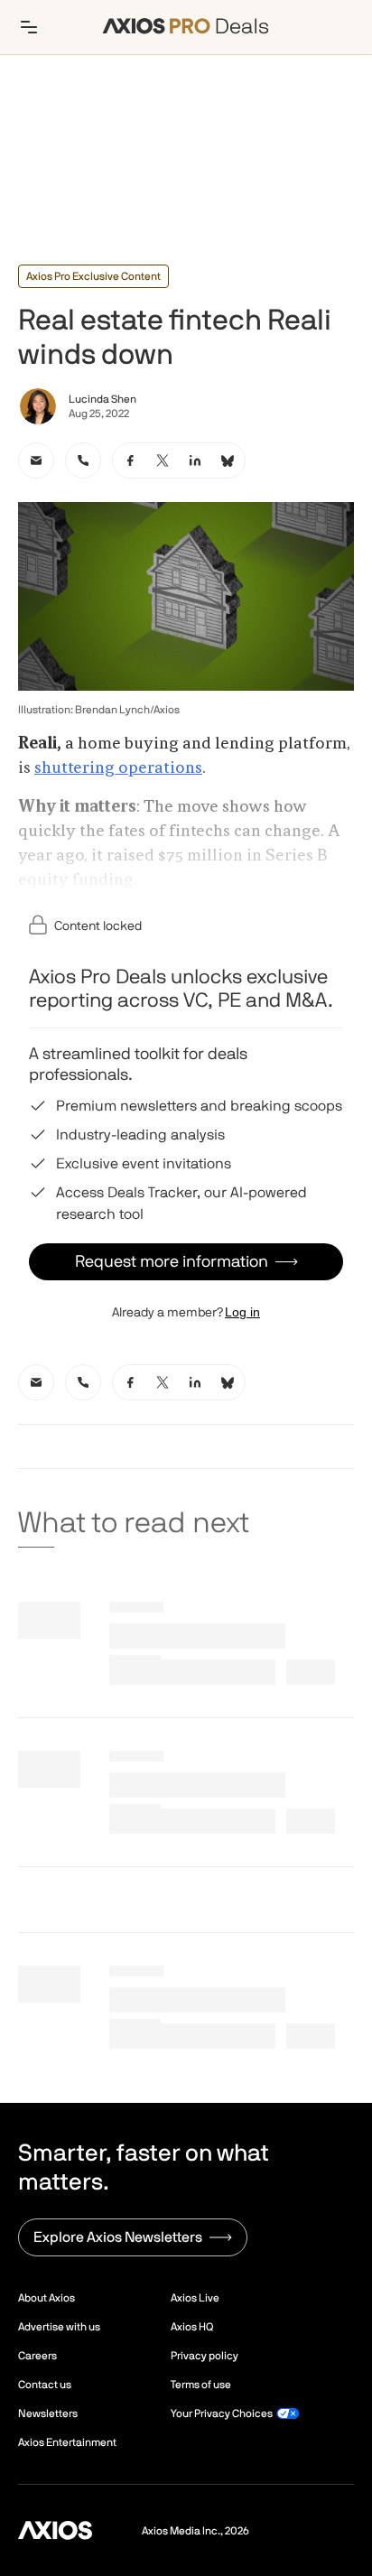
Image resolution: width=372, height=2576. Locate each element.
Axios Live (195, 2298)
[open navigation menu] (29, 27)
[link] (36, 460)
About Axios (46, 2298)
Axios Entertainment (67, 2442)
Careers (37, 2356)
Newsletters (48, 2413)
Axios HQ (192, 2327)
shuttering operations (118, 768)
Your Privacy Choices (222, 2413)
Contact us (45, 2385)
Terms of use (201, 2385)
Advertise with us (59, 2327)
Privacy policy (205, 2356)
